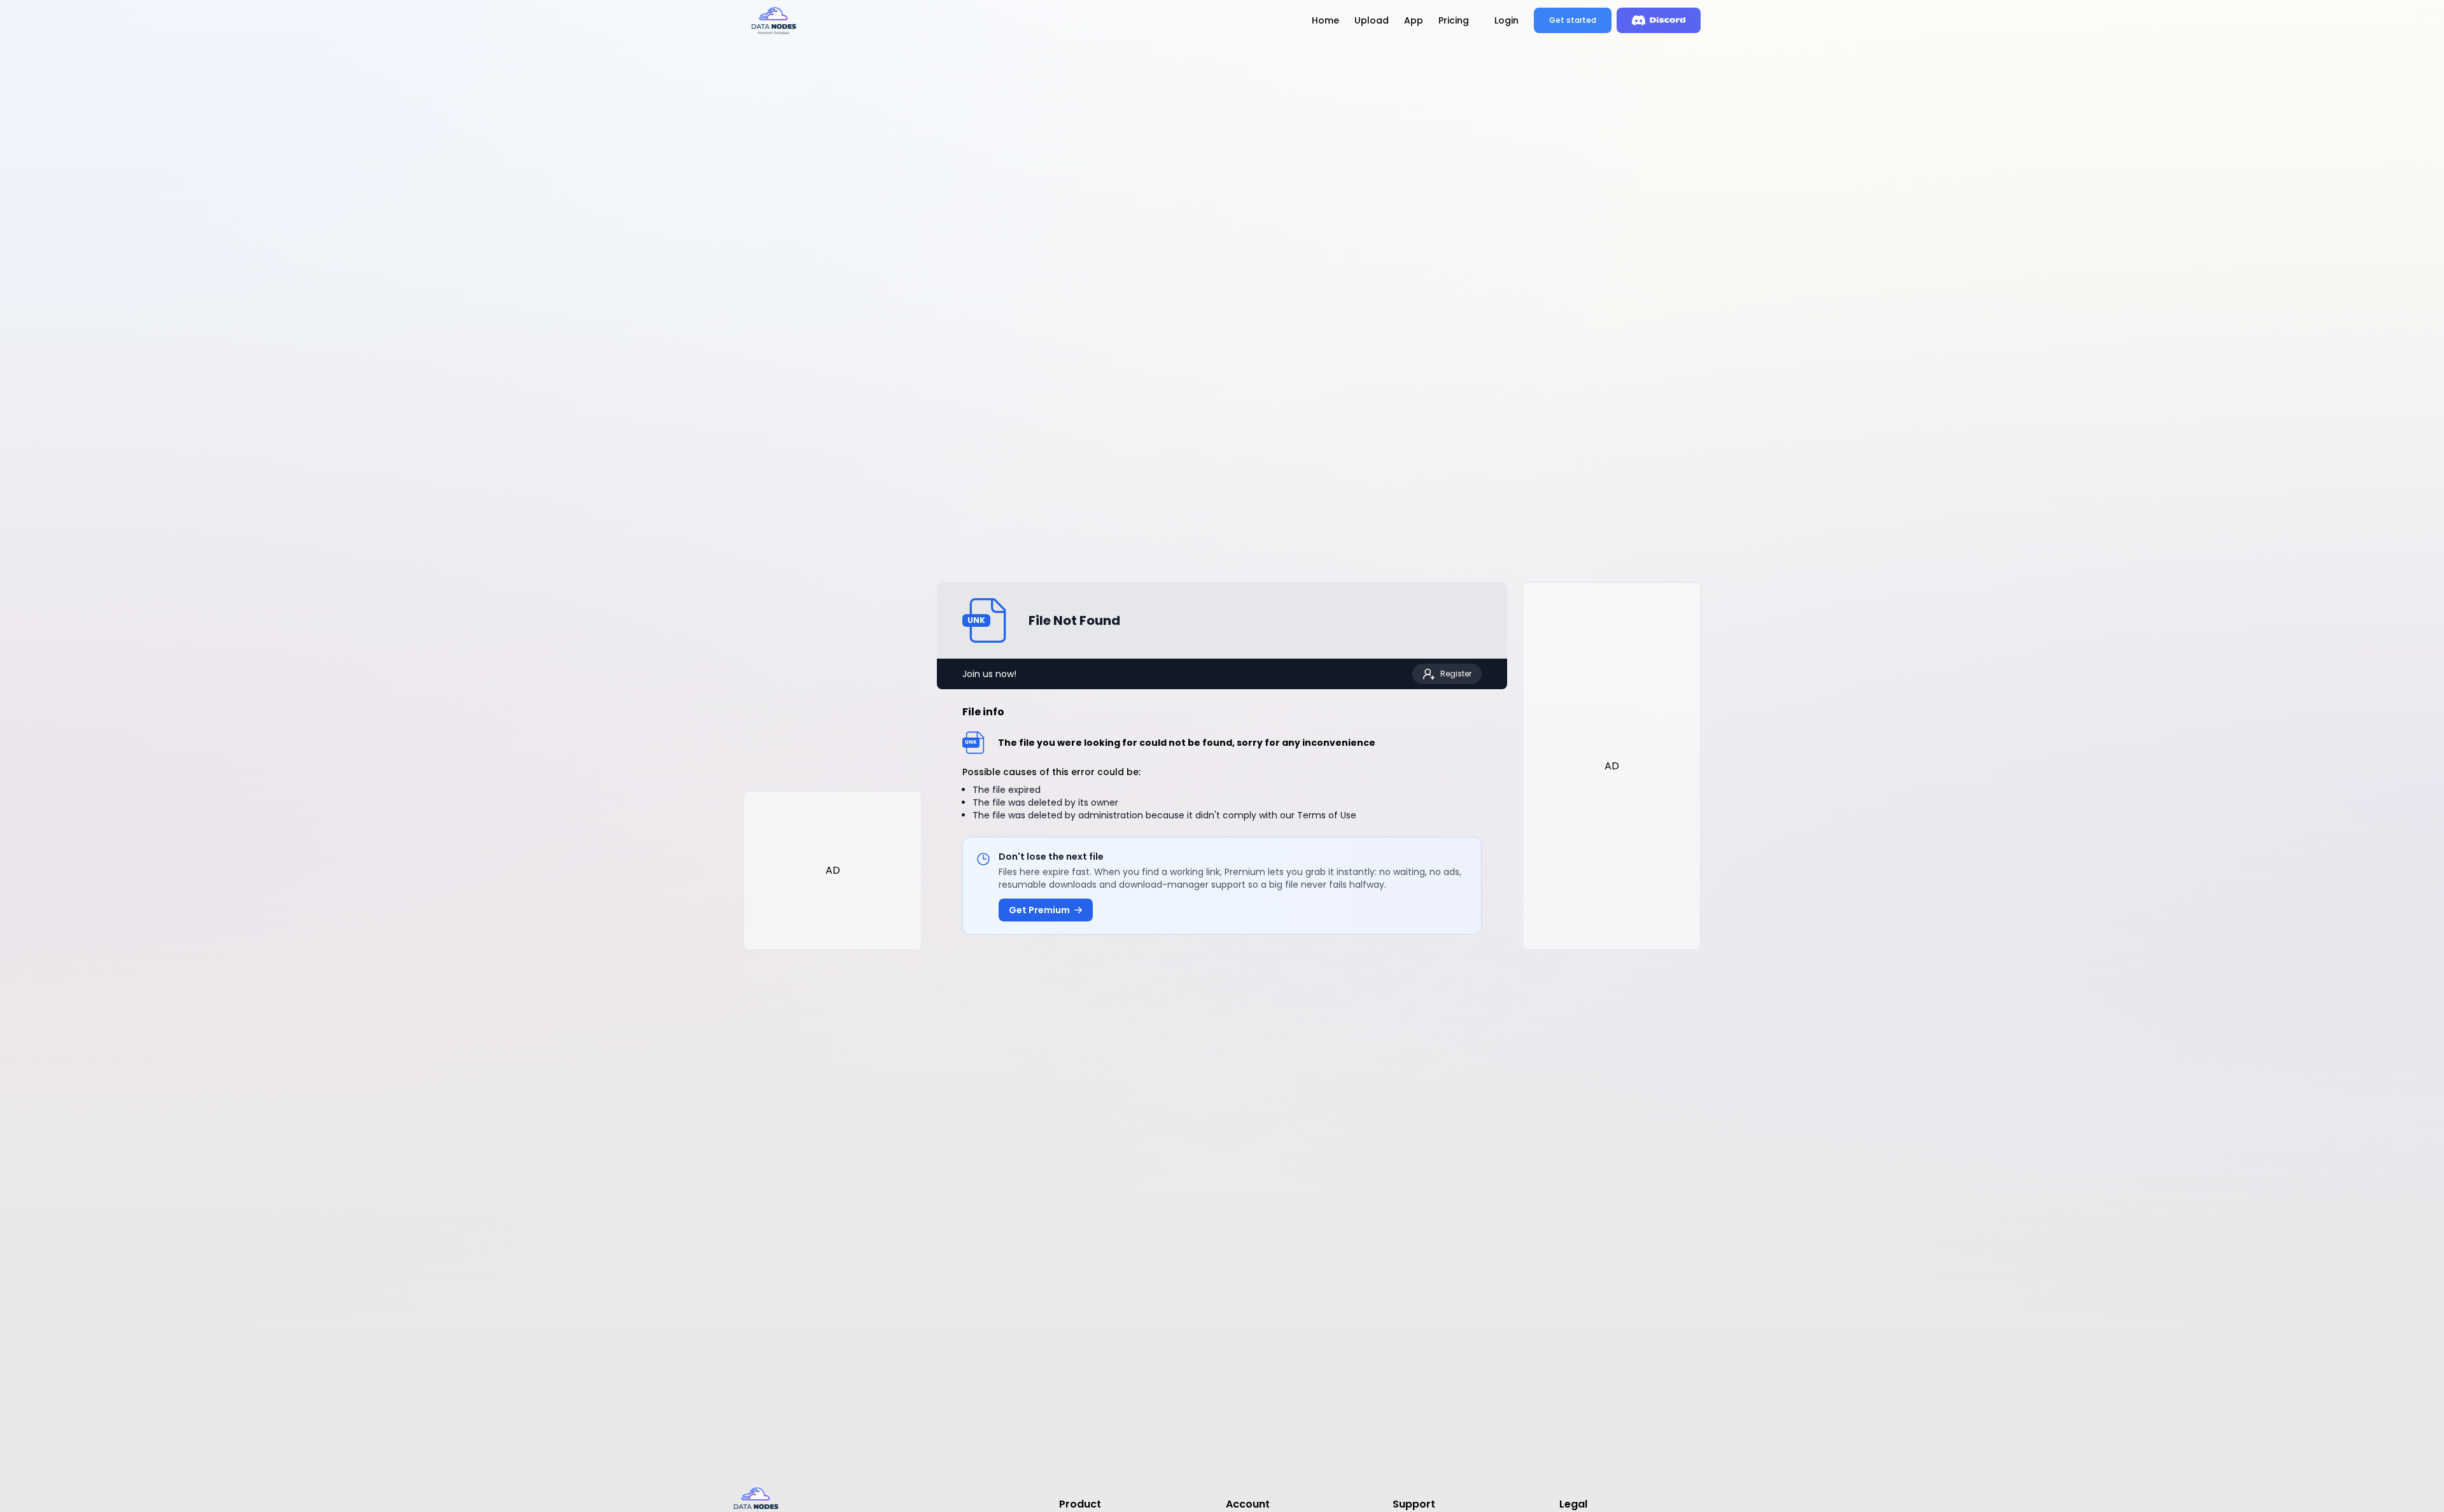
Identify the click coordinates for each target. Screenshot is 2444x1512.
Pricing (1454, 20)
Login (1506, 20)
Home (1325, 20)
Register (1456, 674)
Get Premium (1039, 910)
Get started (1573, 20)
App (1414, 20)
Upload (1372, 20)
